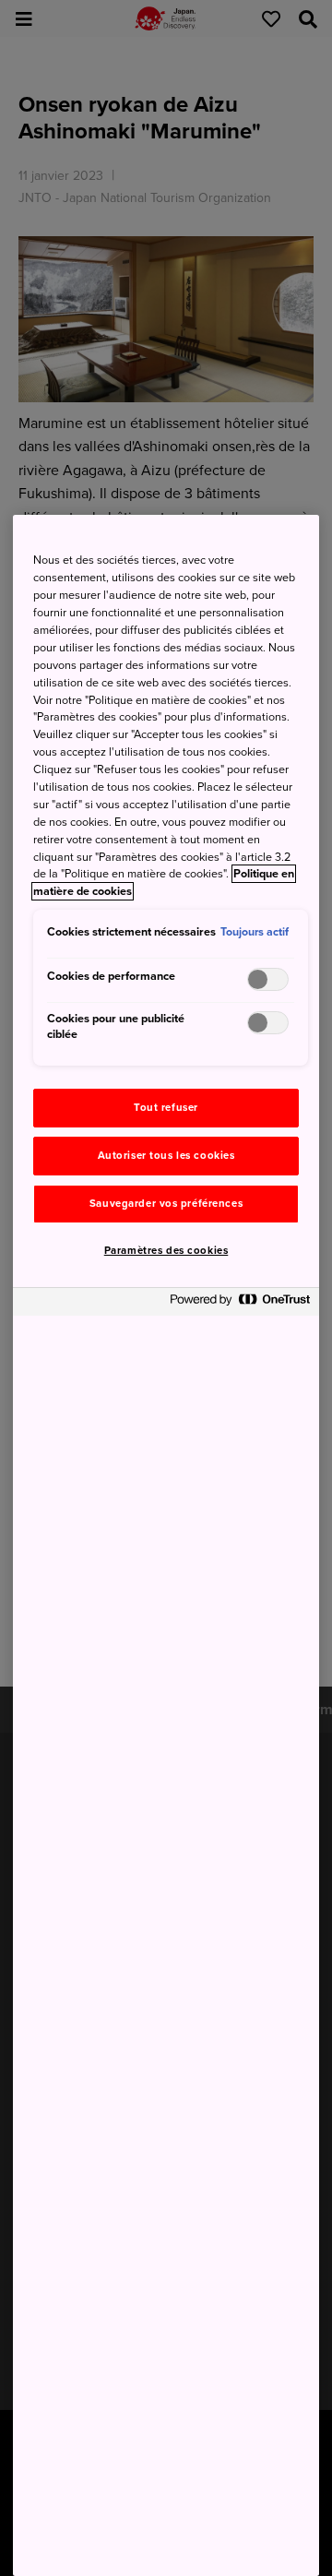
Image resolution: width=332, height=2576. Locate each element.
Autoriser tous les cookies (166, 1156)
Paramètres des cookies (166, 1251)
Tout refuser (166, 1108)
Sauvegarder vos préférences (166, 1204)
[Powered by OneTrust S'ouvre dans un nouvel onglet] (240, 1304)
